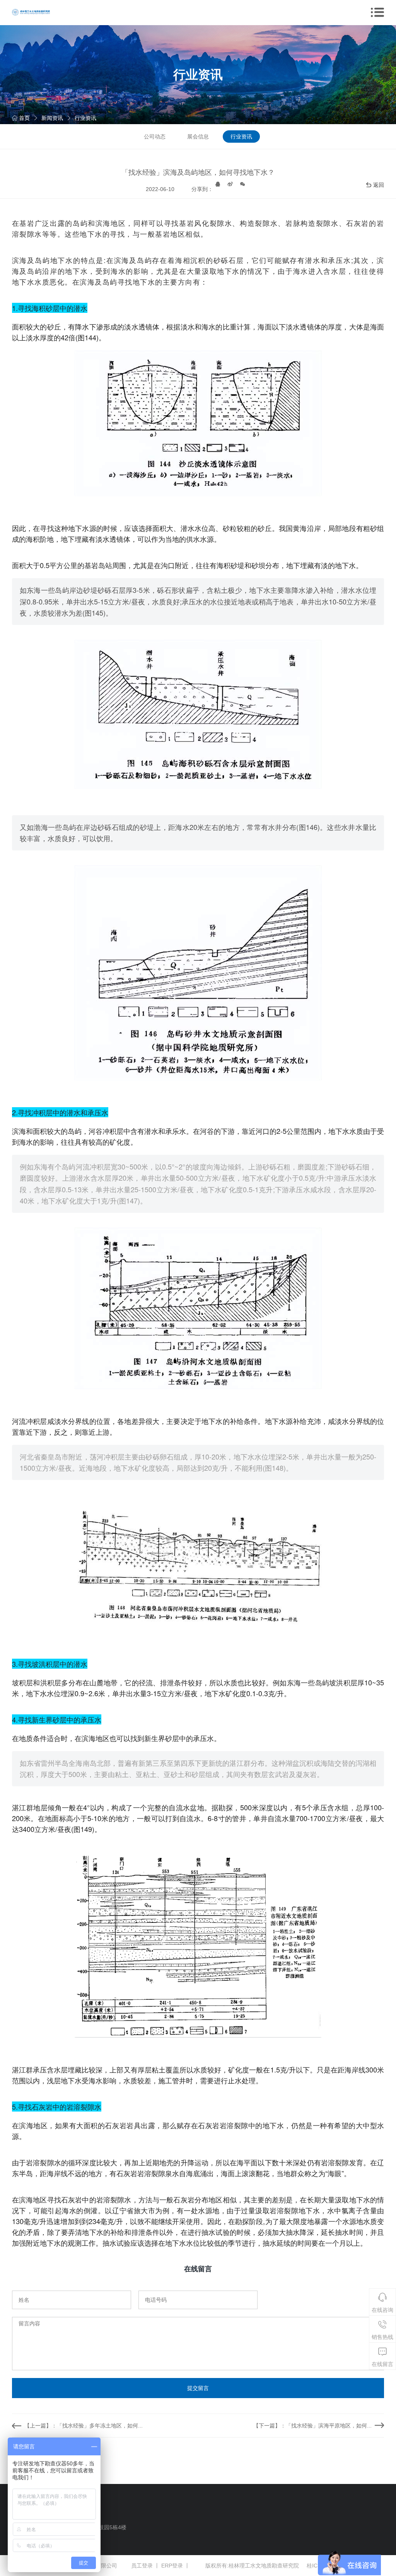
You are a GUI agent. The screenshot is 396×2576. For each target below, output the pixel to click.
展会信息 (198, 137)
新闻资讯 (52, 118)
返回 (379, 185)
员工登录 (142, 2566)
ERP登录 (172, 2566)
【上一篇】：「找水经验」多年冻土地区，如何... (84, 2426)
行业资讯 (85, 118)
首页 (24, 118)
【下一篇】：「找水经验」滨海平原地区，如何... (312, 2426)
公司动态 (155, 137)
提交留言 (198, 2388)
